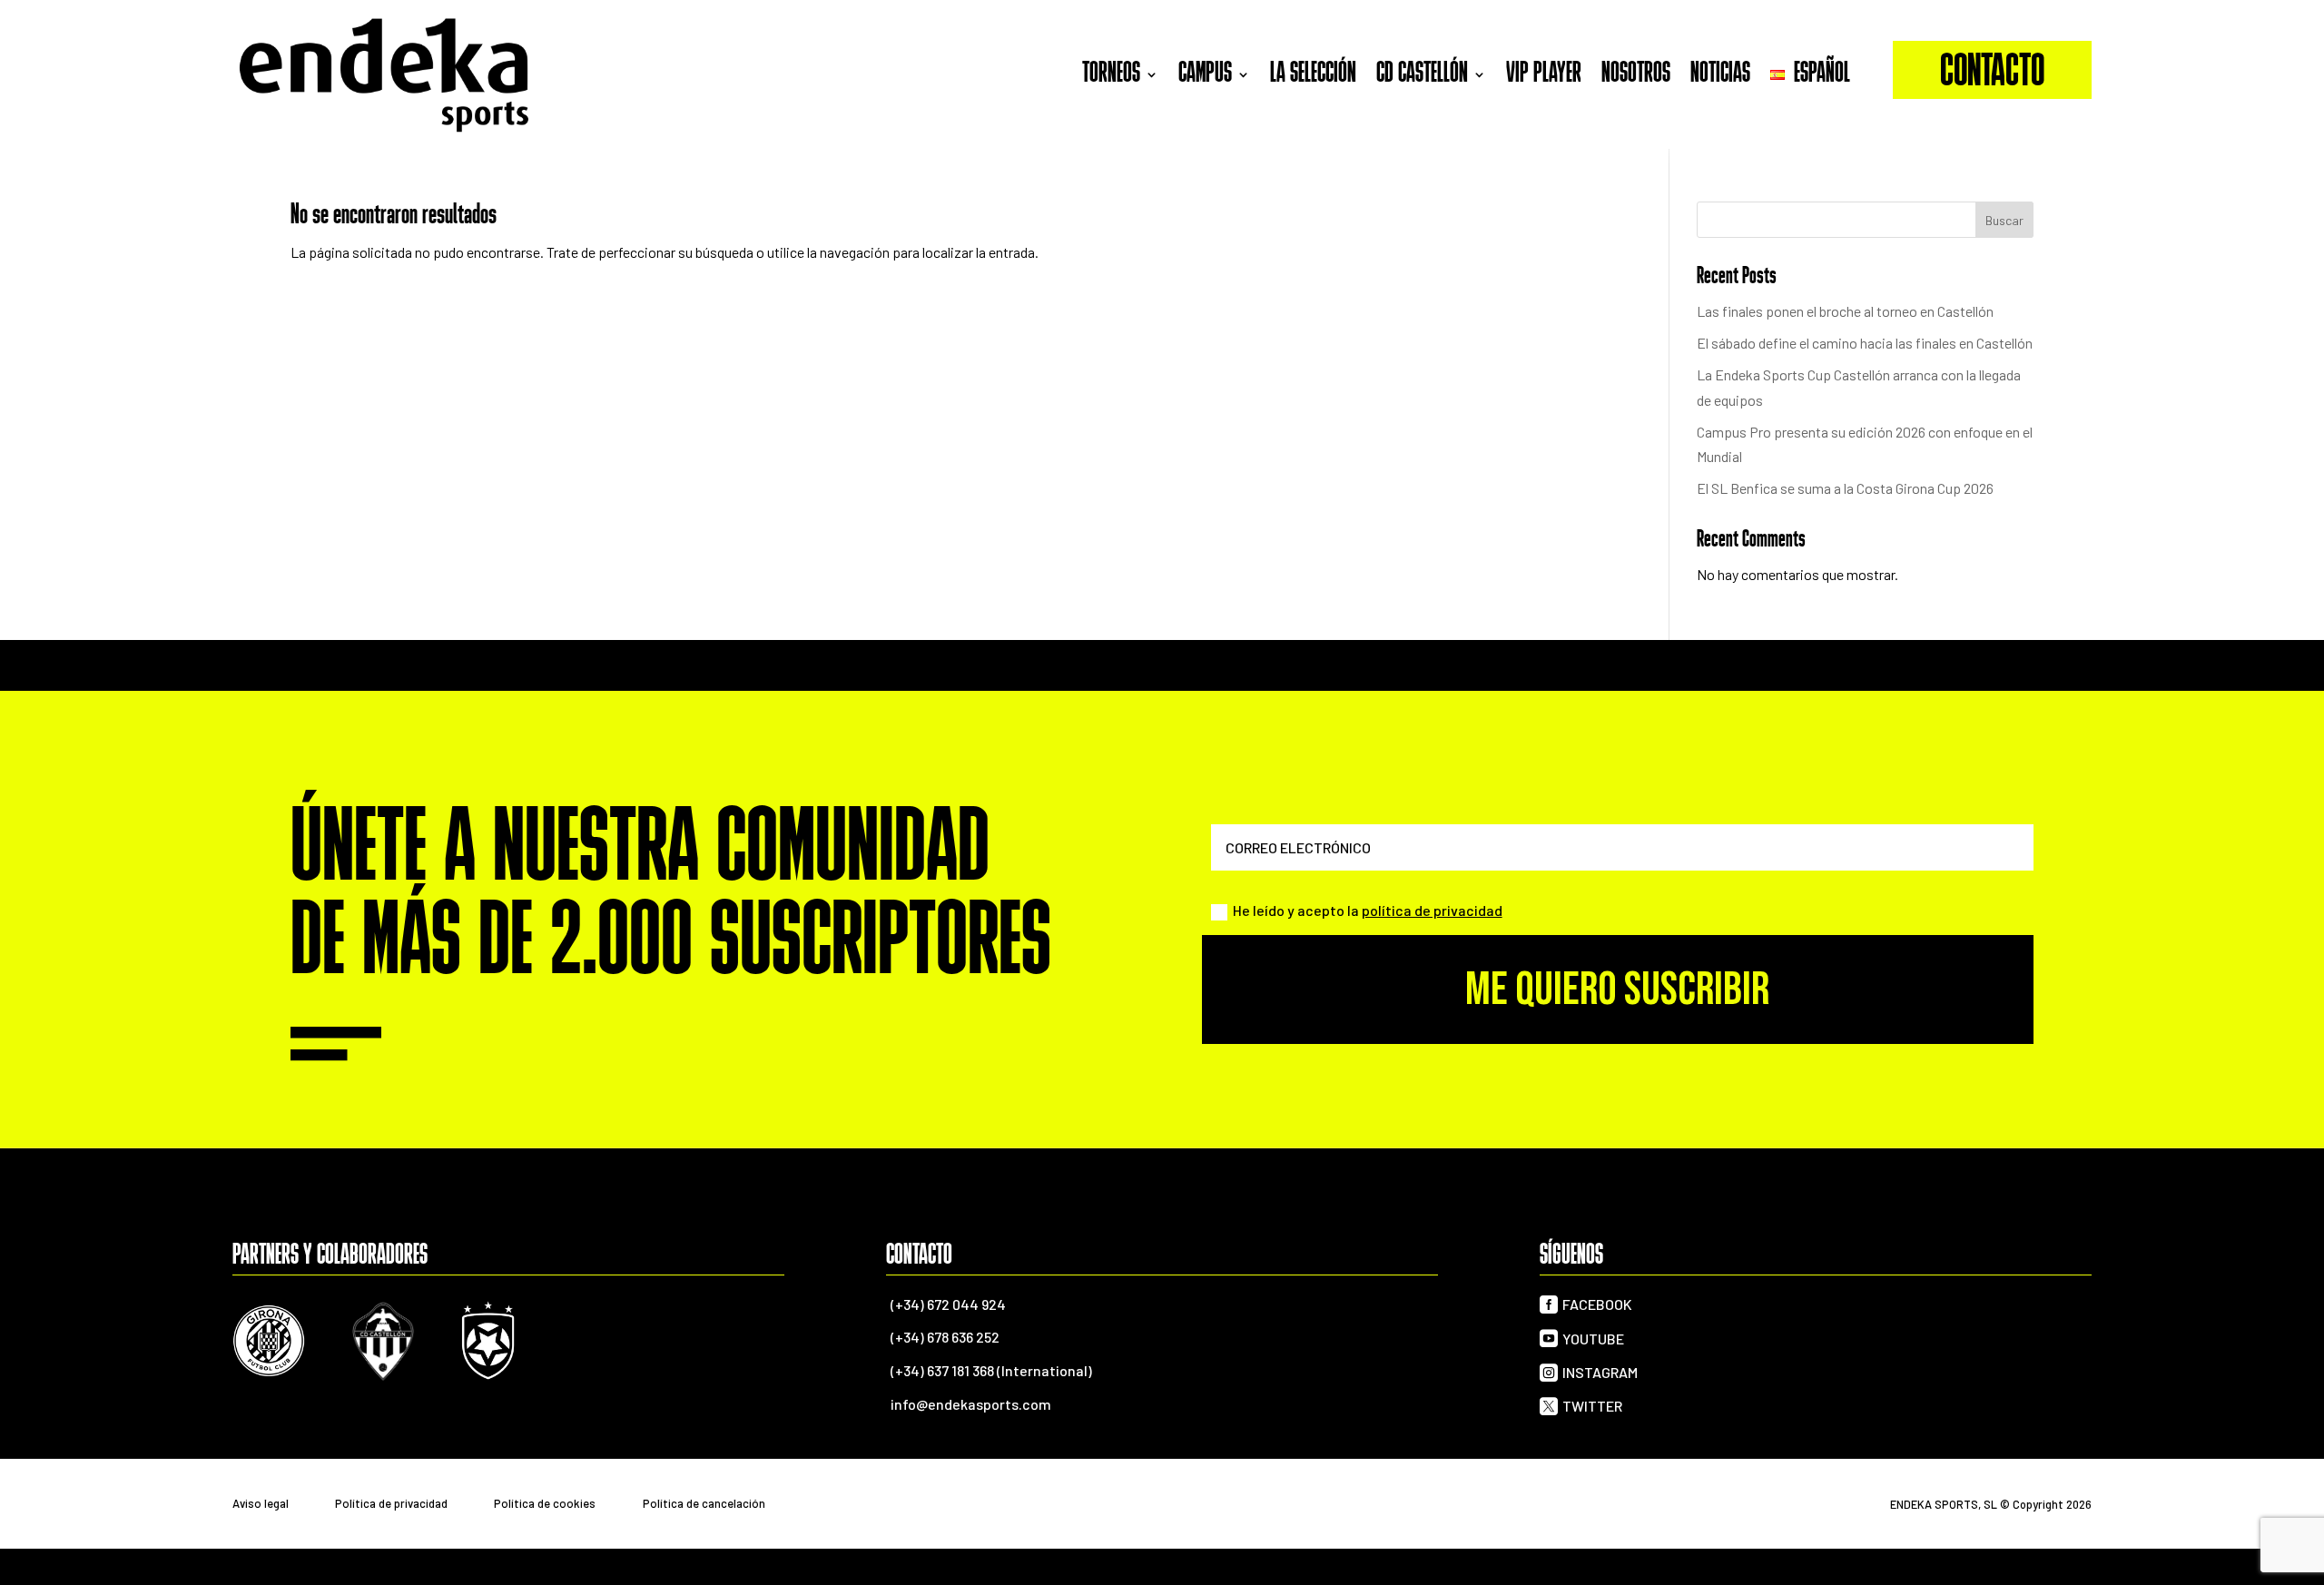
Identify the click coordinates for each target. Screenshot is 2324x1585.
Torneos (1111, 74)
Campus (1205, 74)
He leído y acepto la (1368, 910)
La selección (1313, 74)
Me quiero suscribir (1617, 990)
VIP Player (1544, 74)
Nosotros (1636, 74)
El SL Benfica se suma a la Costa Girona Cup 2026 (1845, 488)
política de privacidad (1432, 910)
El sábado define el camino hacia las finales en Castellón (1865, 343)
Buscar (2004, 220)
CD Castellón (1422, 74)
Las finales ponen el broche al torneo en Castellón (1845, 311)
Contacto (1992, 74)
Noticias (1720, 74)
